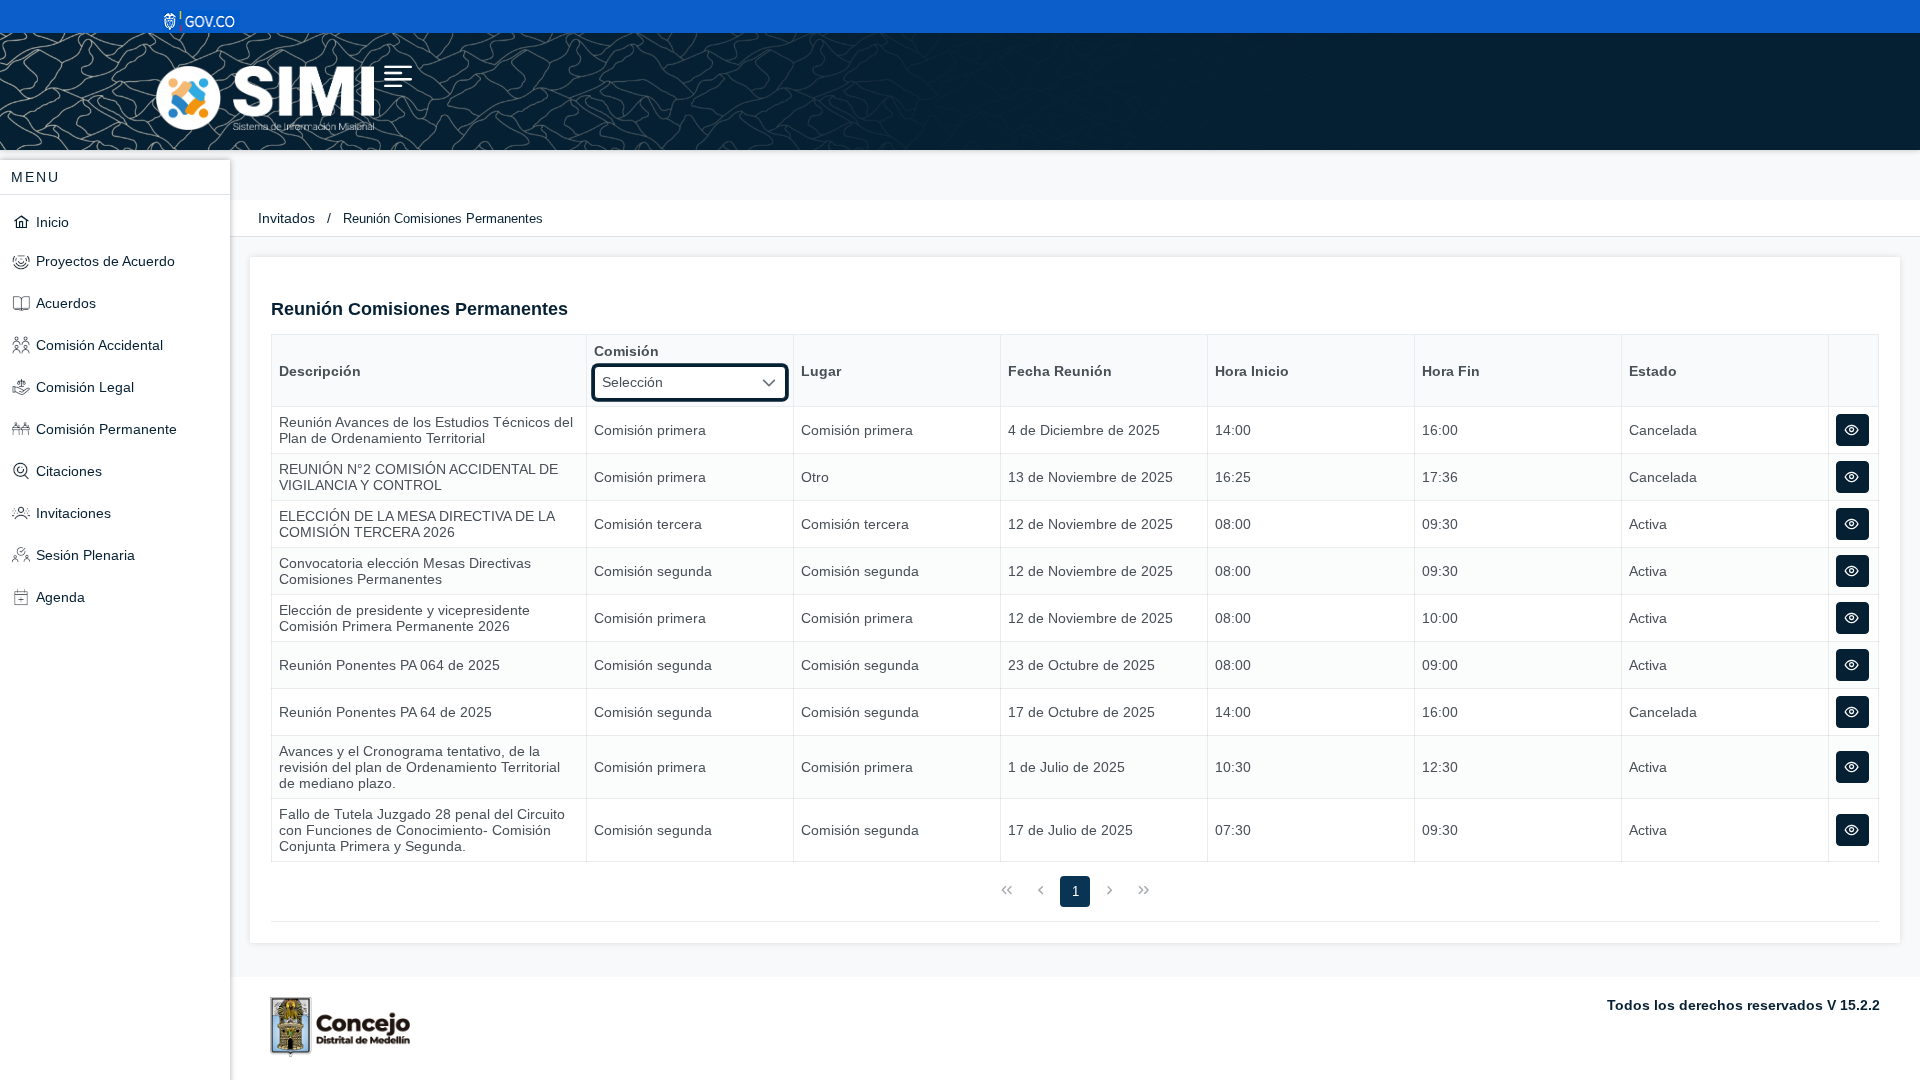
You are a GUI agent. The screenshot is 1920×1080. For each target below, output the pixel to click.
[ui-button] (1852, 430)
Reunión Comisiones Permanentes (443, 218)
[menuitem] (115, 221)
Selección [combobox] (632, 382)
